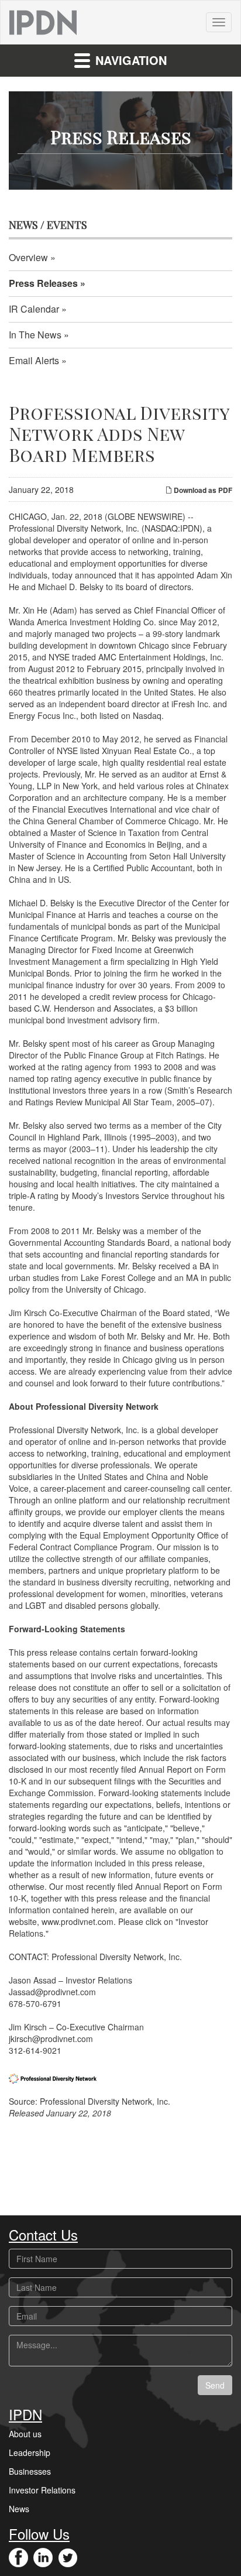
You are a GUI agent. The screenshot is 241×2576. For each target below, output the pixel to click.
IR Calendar (34, 309)
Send (215, 2385)
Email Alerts (34, 360)
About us (25, 2434)
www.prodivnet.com (78, 1921)
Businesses (30, 2471)
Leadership (30, 2452)
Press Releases (43, 283)
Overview (28, 257)
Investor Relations (42, 2490)
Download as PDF (202, 490)
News (19, 2509)
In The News (35, 335)
